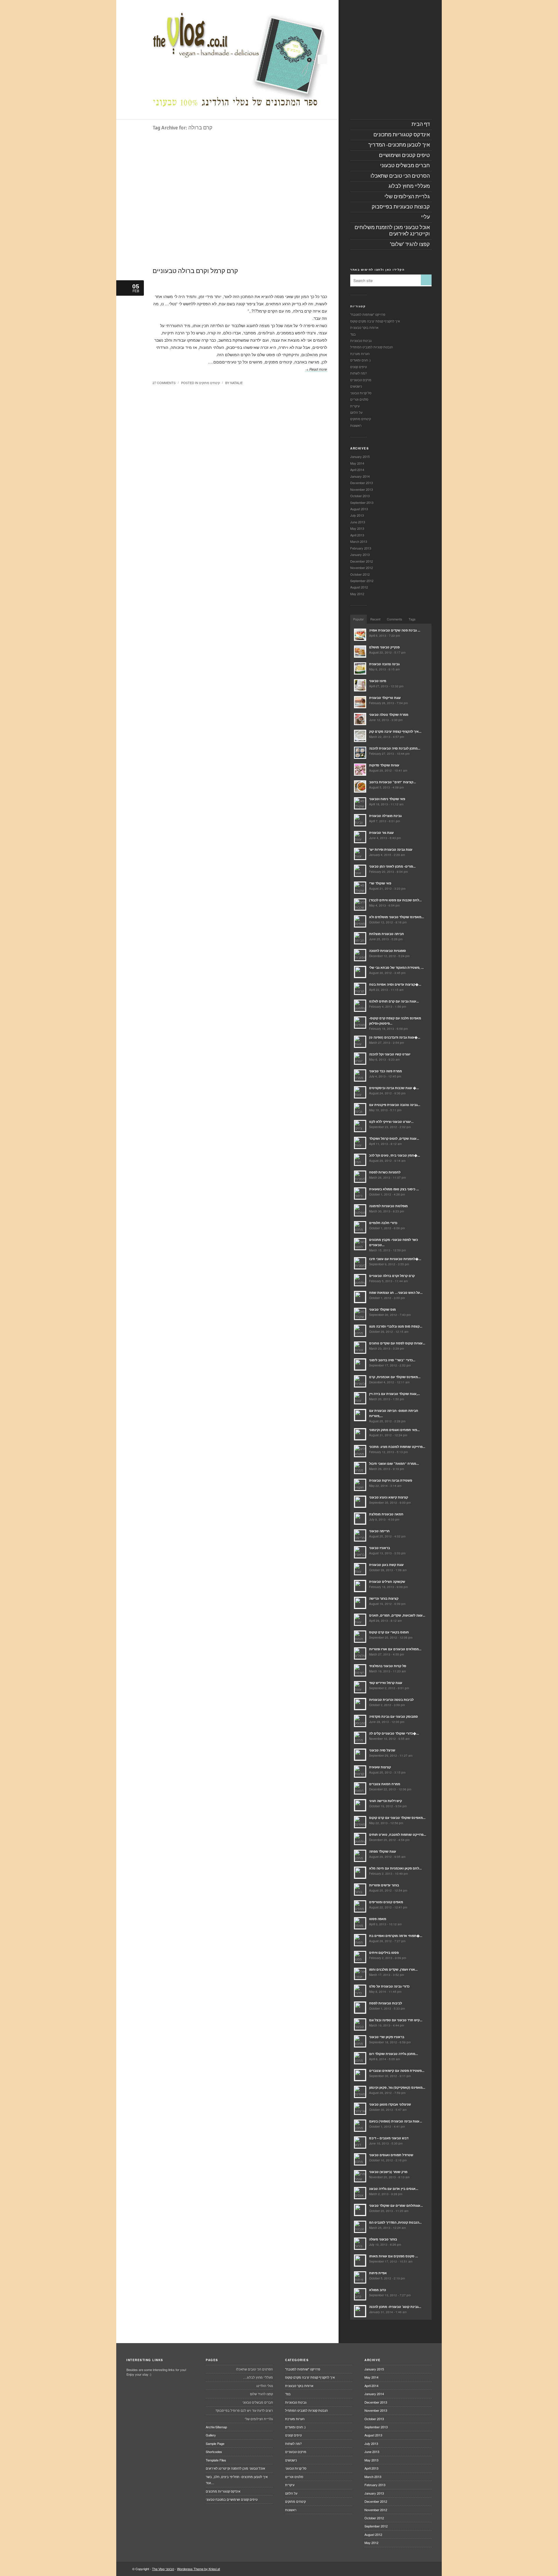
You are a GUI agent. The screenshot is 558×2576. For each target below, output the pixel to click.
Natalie (236, 383)
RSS (322, 59)
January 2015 (360, 456)
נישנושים (356, 386)
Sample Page (215, 2443)
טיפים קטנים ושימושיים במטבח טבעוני (232, 2499)
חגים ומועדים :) (361, 360)
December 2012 (362, 561)
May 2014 (357, 463)
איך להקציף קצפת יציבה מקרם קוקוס (375, 321)
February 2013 (361, 548)
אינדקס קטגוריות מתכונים (223, 2491)
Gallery (211, 2435)
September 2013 (362, 502)
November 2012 (362, 568)
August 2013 (359, 509)
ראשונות (356, 425)
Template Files (216, 2460)
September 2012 (362, 581)
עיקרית (355, 406)
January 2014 (360, 476)
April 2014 (357, 470)
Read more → (316, 369)
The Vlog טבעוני (163, 2569)
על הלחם (356, 412)
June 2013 (358, 522)
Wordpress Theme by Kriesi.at (198, 2569)
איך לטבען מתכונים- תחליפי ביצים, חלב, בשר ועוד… (237, 2480)
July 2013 (357, 515)
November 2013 (362, 489)
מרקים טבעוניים (361, 380)
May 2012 (357, 594)
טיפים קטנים (358, 367)
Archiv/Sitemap (216, 2427)
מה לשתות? (358, 373)
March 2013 (359, 541)
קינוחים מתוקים (209, 383)
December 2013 (362, 483)
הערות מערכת (360, 354)
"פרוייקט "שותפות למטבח (368, 314)
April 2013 (357, 535)
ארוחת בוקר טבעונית (364, 327)
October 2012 (360, 574)
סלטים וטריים (359, 399)
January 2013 (360, 554)
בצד (353, 334)
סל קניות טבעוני (361, 393)
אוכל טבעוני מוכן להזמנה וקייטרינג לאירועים (235, 2468)
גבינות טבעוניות (361, 340)
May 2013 (357, 528)
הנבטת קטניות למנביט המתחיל (372, 347)
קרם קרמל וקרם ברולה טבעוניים (195, 271)
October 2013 (360, 496)
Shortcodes (214, 2452)
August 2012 (359, 587)
